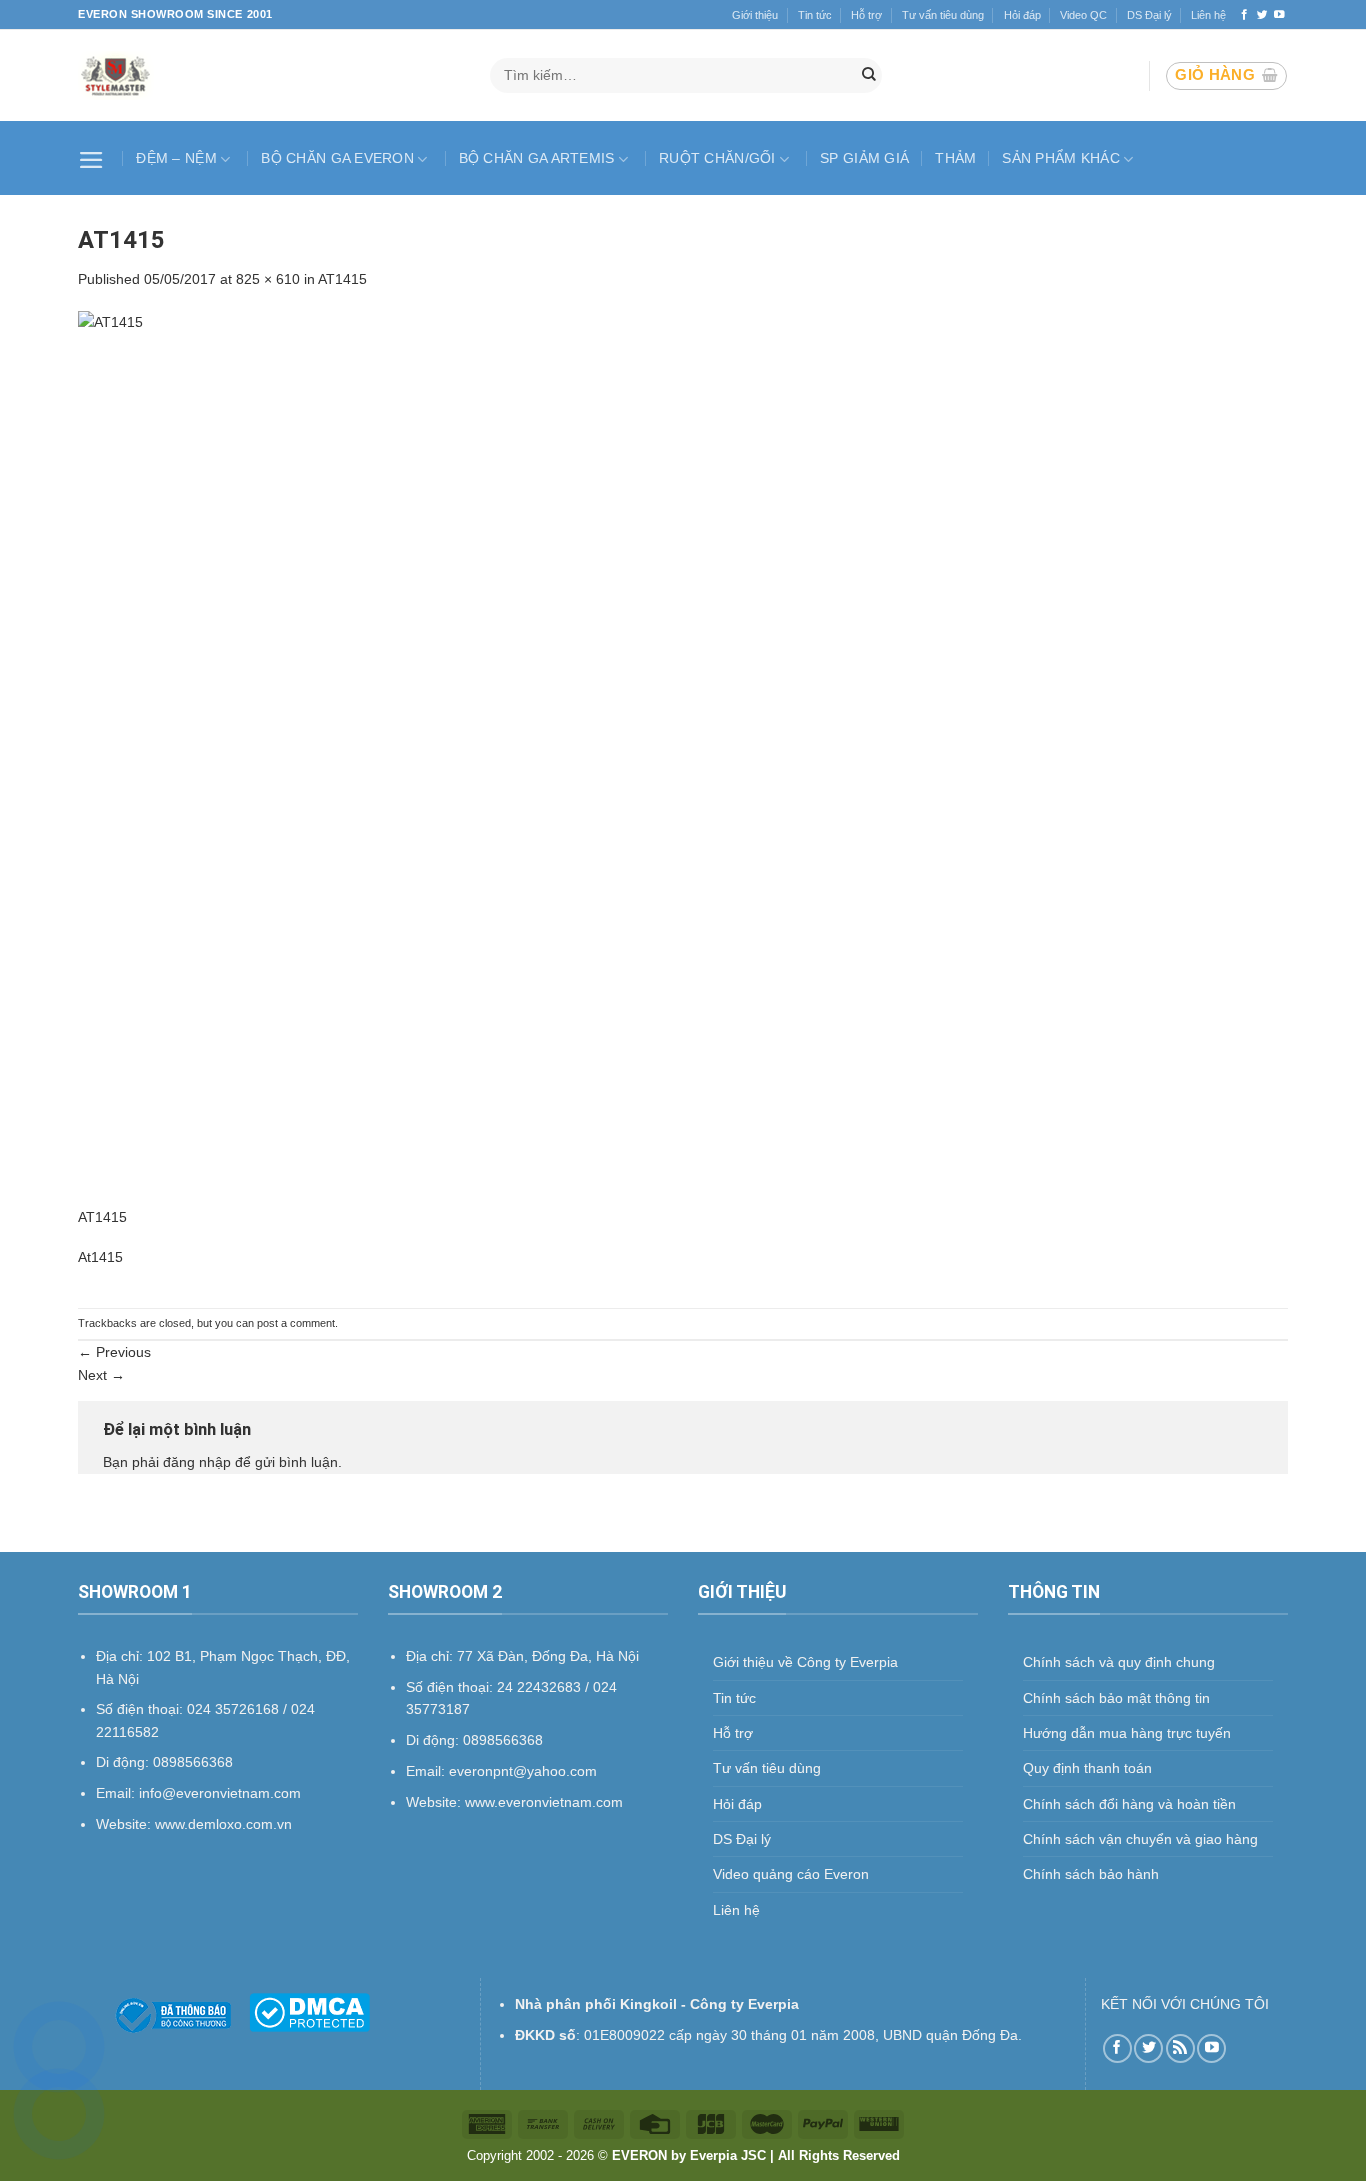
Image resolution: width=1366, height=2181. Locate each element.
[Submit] (869, 76)
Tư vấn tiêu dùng (943, 15)
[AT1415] (683, 757)
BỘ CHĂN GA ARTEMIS (537, 158)
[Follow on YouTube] (1279, 15)
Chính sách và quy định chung (1119, 1662)
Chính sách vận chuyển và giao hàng (1140, 1839)
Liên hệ (1208, 15)
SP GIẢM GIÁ (864, 158)
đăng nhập (197, 1462)
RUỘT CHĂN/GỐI (717, 158)
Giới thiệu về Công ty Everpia (805, 1662)
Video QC (1083, 15)
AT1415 (342, 279)
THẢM (955, 158)
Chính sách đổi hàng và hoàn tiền (1129, 1804)
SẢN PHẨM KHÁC (1061, 158)
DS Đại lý (1149, 15)
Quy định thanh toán (1087, 1768)
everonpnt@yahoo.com (523, 1771)
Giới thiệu (755, 15)
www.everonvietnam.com (544, 1802)
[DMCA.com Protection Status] (309, 2011)
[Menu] (94, 158)
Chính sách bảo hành (1091, 1874)
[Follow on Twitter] (1262, 15)
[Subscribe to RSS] (1180, 2048)
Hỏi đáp (1022, 15)
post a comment (296, 1323)
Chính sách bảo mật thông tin (1116, 1698)
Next (101, 1375)
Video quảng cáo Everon (791, 1874)
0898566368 (503, 1740)
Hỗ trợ (866, 15)
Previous (114, 1352)
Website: (435, 1802)
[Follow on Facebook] (1244, 15)
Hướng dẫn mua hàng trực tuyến (1127, 1733)
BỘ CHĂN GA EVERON (337, 158)
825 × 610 (268, 279)
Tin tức (815, 15)
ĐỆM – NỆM (176, 158)
